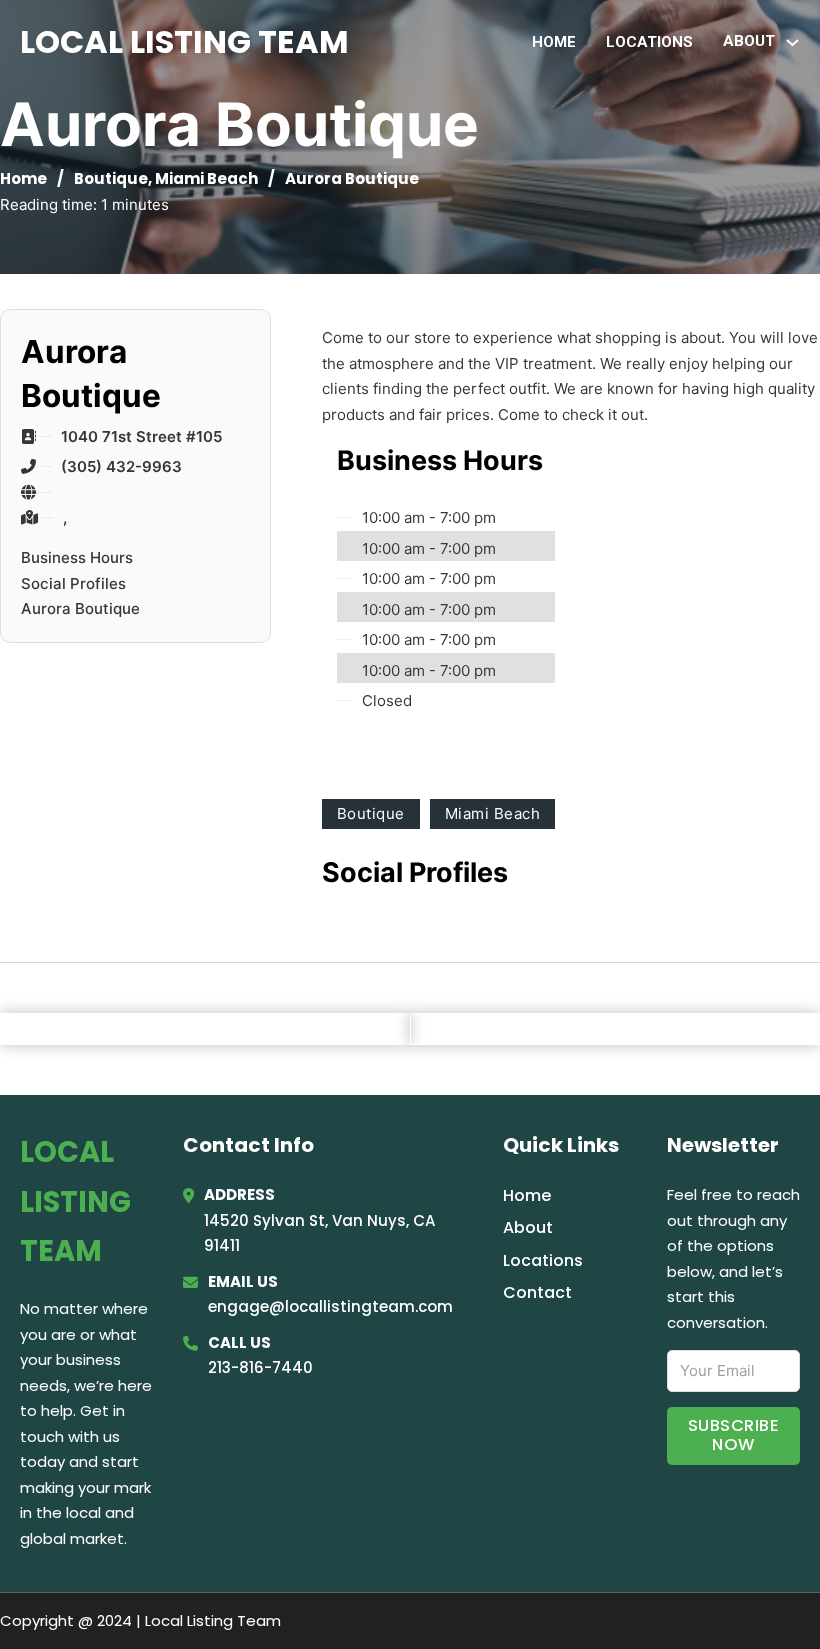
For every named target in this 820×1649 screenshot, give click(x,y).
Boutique (111, 178)
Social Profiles (73, 583)
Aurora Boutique (80, 608)
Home (554, 42)
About (528, 1227)
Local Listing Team (184, 41)
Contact (537, 1292)
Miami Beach (206, 178)
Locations (649, 42)
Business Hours (77, 557)
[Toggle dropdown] (792, 42)
